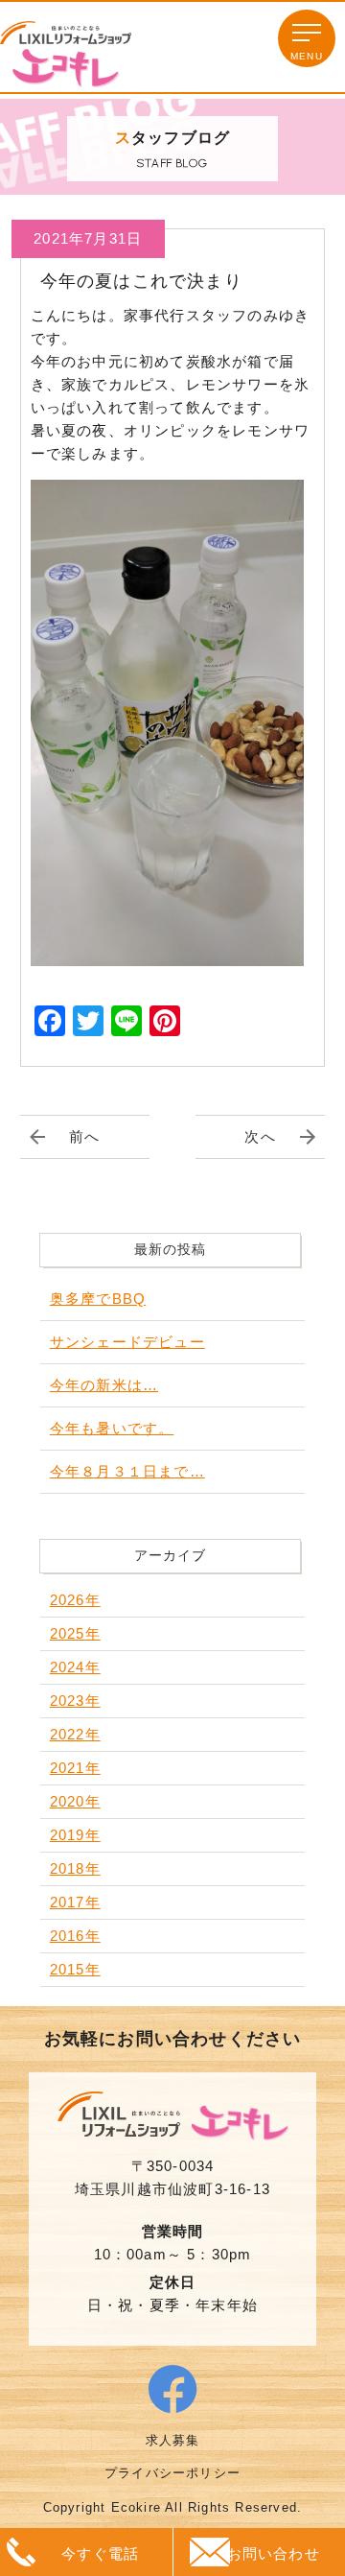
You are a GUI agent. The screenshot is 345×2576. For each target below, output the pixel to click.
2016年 (75, 1936)
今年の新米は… (104, 1385)
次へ (260, 1136)
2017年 (75, 1902)
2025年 (75, 1633)
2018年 (75, 1868)
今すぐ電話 (100, 2553)
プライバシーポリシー (172, 2473)
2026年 (75, 1600)
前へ (84, 1136)
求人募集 (173, 2440)
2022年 (75, 1734)
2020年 (75, 1801)
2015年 (75, 1969)
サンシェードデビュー (127, 1342)
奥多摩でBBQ (98, 1299)
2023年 (75, 1701)
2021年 (75, 1768)
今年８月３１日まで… (127, 1471)
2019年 (75, 1835)
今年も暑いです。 (112, 1428)
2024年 (75, 1667)
